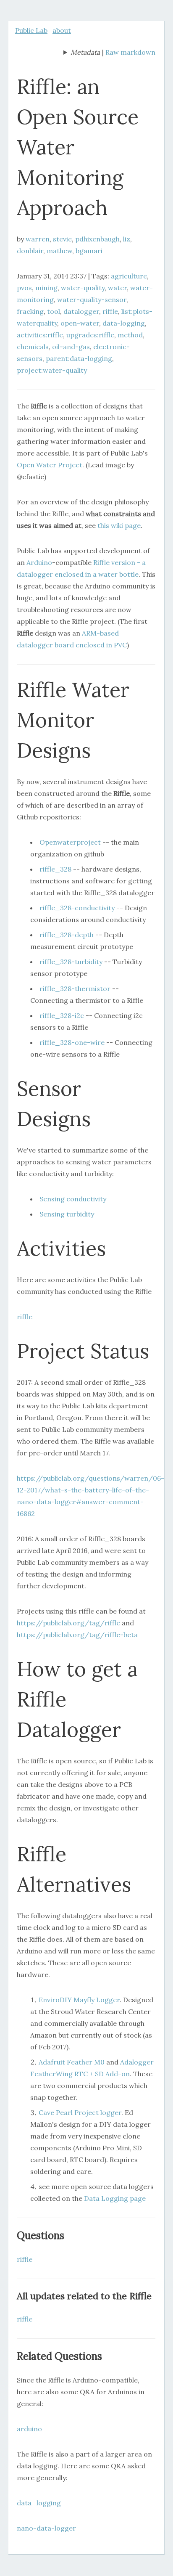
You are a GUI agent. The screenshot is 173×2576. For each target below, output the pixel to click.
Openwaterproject (70, 842)
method (130, 335)
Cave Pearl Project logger (80, 2112)
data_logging (39, 2503)
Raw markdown (130, 52)
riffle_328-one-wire (72, 1042)
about (62, 30)
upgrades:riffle (90, 335)
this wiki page (119, 525)
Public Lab (31, 30)
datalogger (81, 311)
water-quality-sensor (92, 299)
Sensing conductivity (73, 1199)
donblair (30, 251)
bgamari (89, 251)
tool (54, 311)
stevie (62, 239)
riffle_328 (55, 869)
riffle (110, 311)
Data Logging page (115, 2198)
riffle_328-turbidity (71, 962)
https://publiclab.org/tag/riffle (68, 1623)
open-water (80, 323)
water (117, 288)
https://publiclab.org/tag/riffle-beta (77, 1635)
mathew (59, 251)
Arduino (39, 562)
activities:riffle (40, 335)
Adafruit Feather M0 (72, 2062)
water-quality (83, 288)
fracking (30, 311)
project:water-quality (52, 370)
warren (38, 239)
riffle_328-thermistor (75, 989)
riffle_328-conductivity (77, 908)
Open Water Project (50, 465)
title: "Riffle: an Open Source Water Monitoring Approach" (82, 53)
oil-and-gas (71, 347)
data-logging (124, 323)
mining (46, 288)
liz (127, 239)
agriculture (129, 276)
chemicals (33, 347)
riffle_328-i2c (62, 1015)
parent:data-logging (79, 358)
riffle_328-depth (67, 935)
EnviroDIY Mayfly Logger (79, 2000)
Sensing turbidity (67, 1214)
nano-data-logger (46, 2528)
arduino (29, 2429)
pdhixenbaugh (97, 239)
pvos (24, 288)
